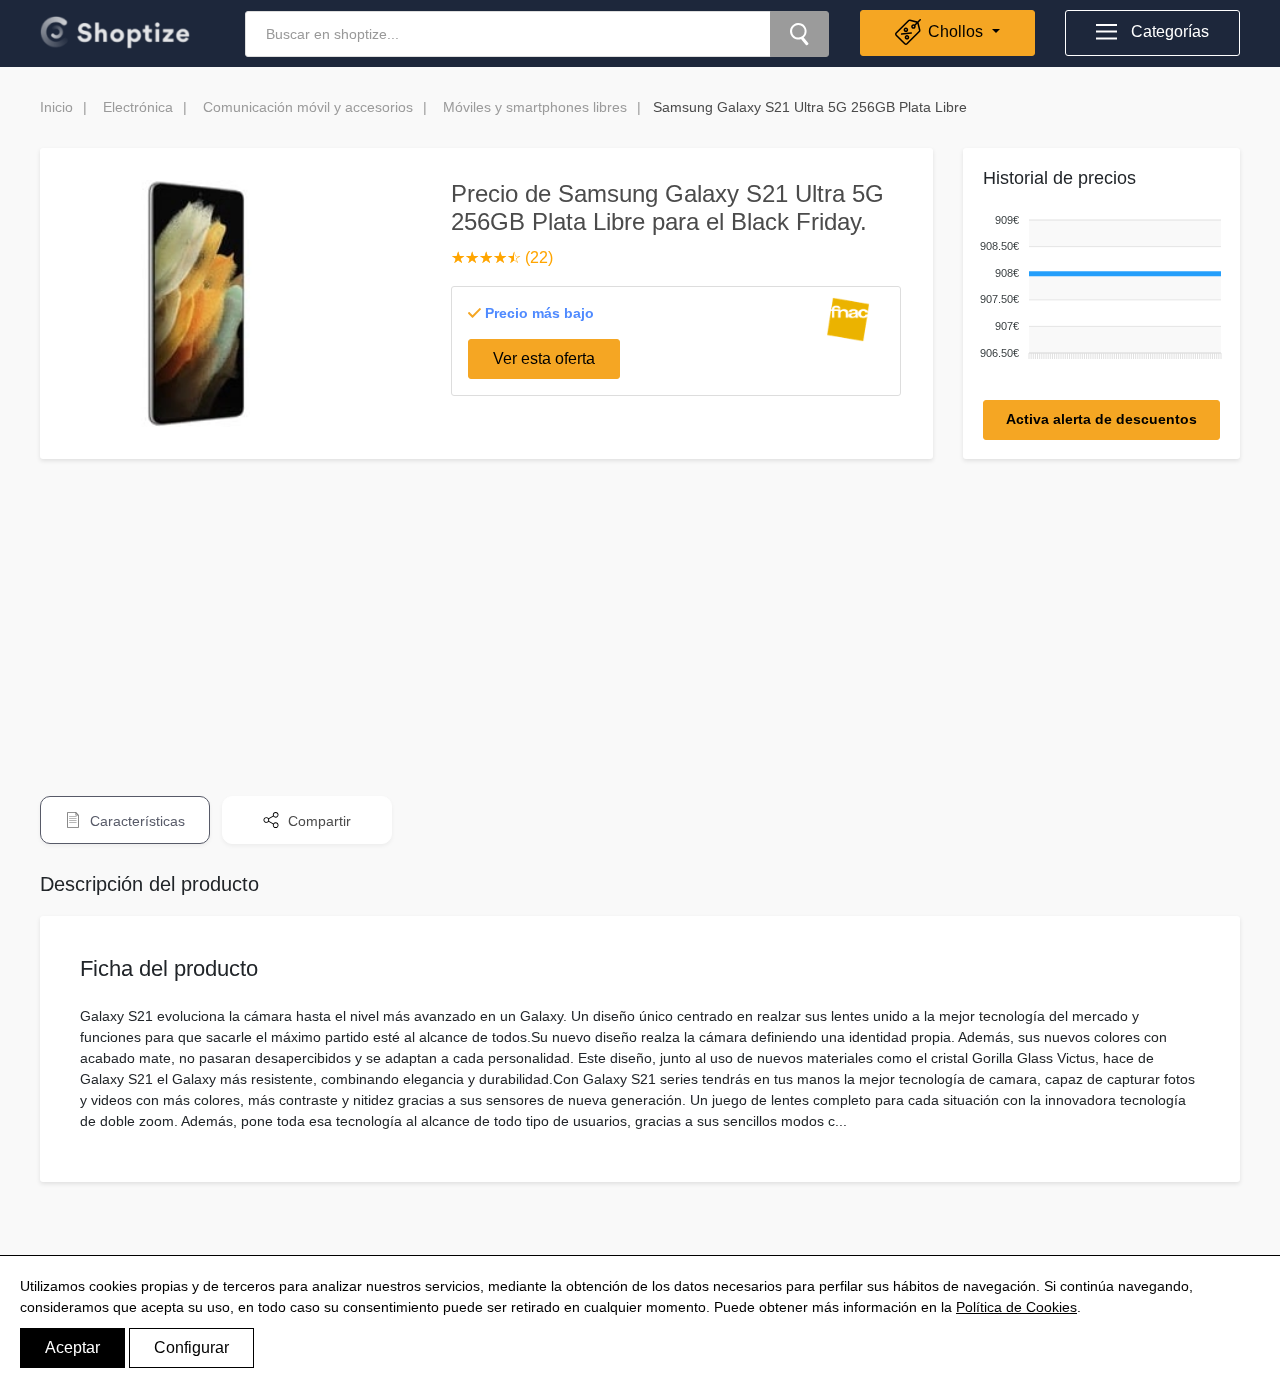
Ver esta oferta (544, 358)
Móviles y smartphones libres (535, 107)
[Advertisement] (640, 614)
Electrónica (138, 107)
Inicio (56, 107)
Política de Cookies (1016, 1307)
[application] (1097, 287)
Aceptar (72, 1347)
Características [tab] (135, 821)
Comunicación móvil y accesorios (308, 107)
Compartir (317, 821)
